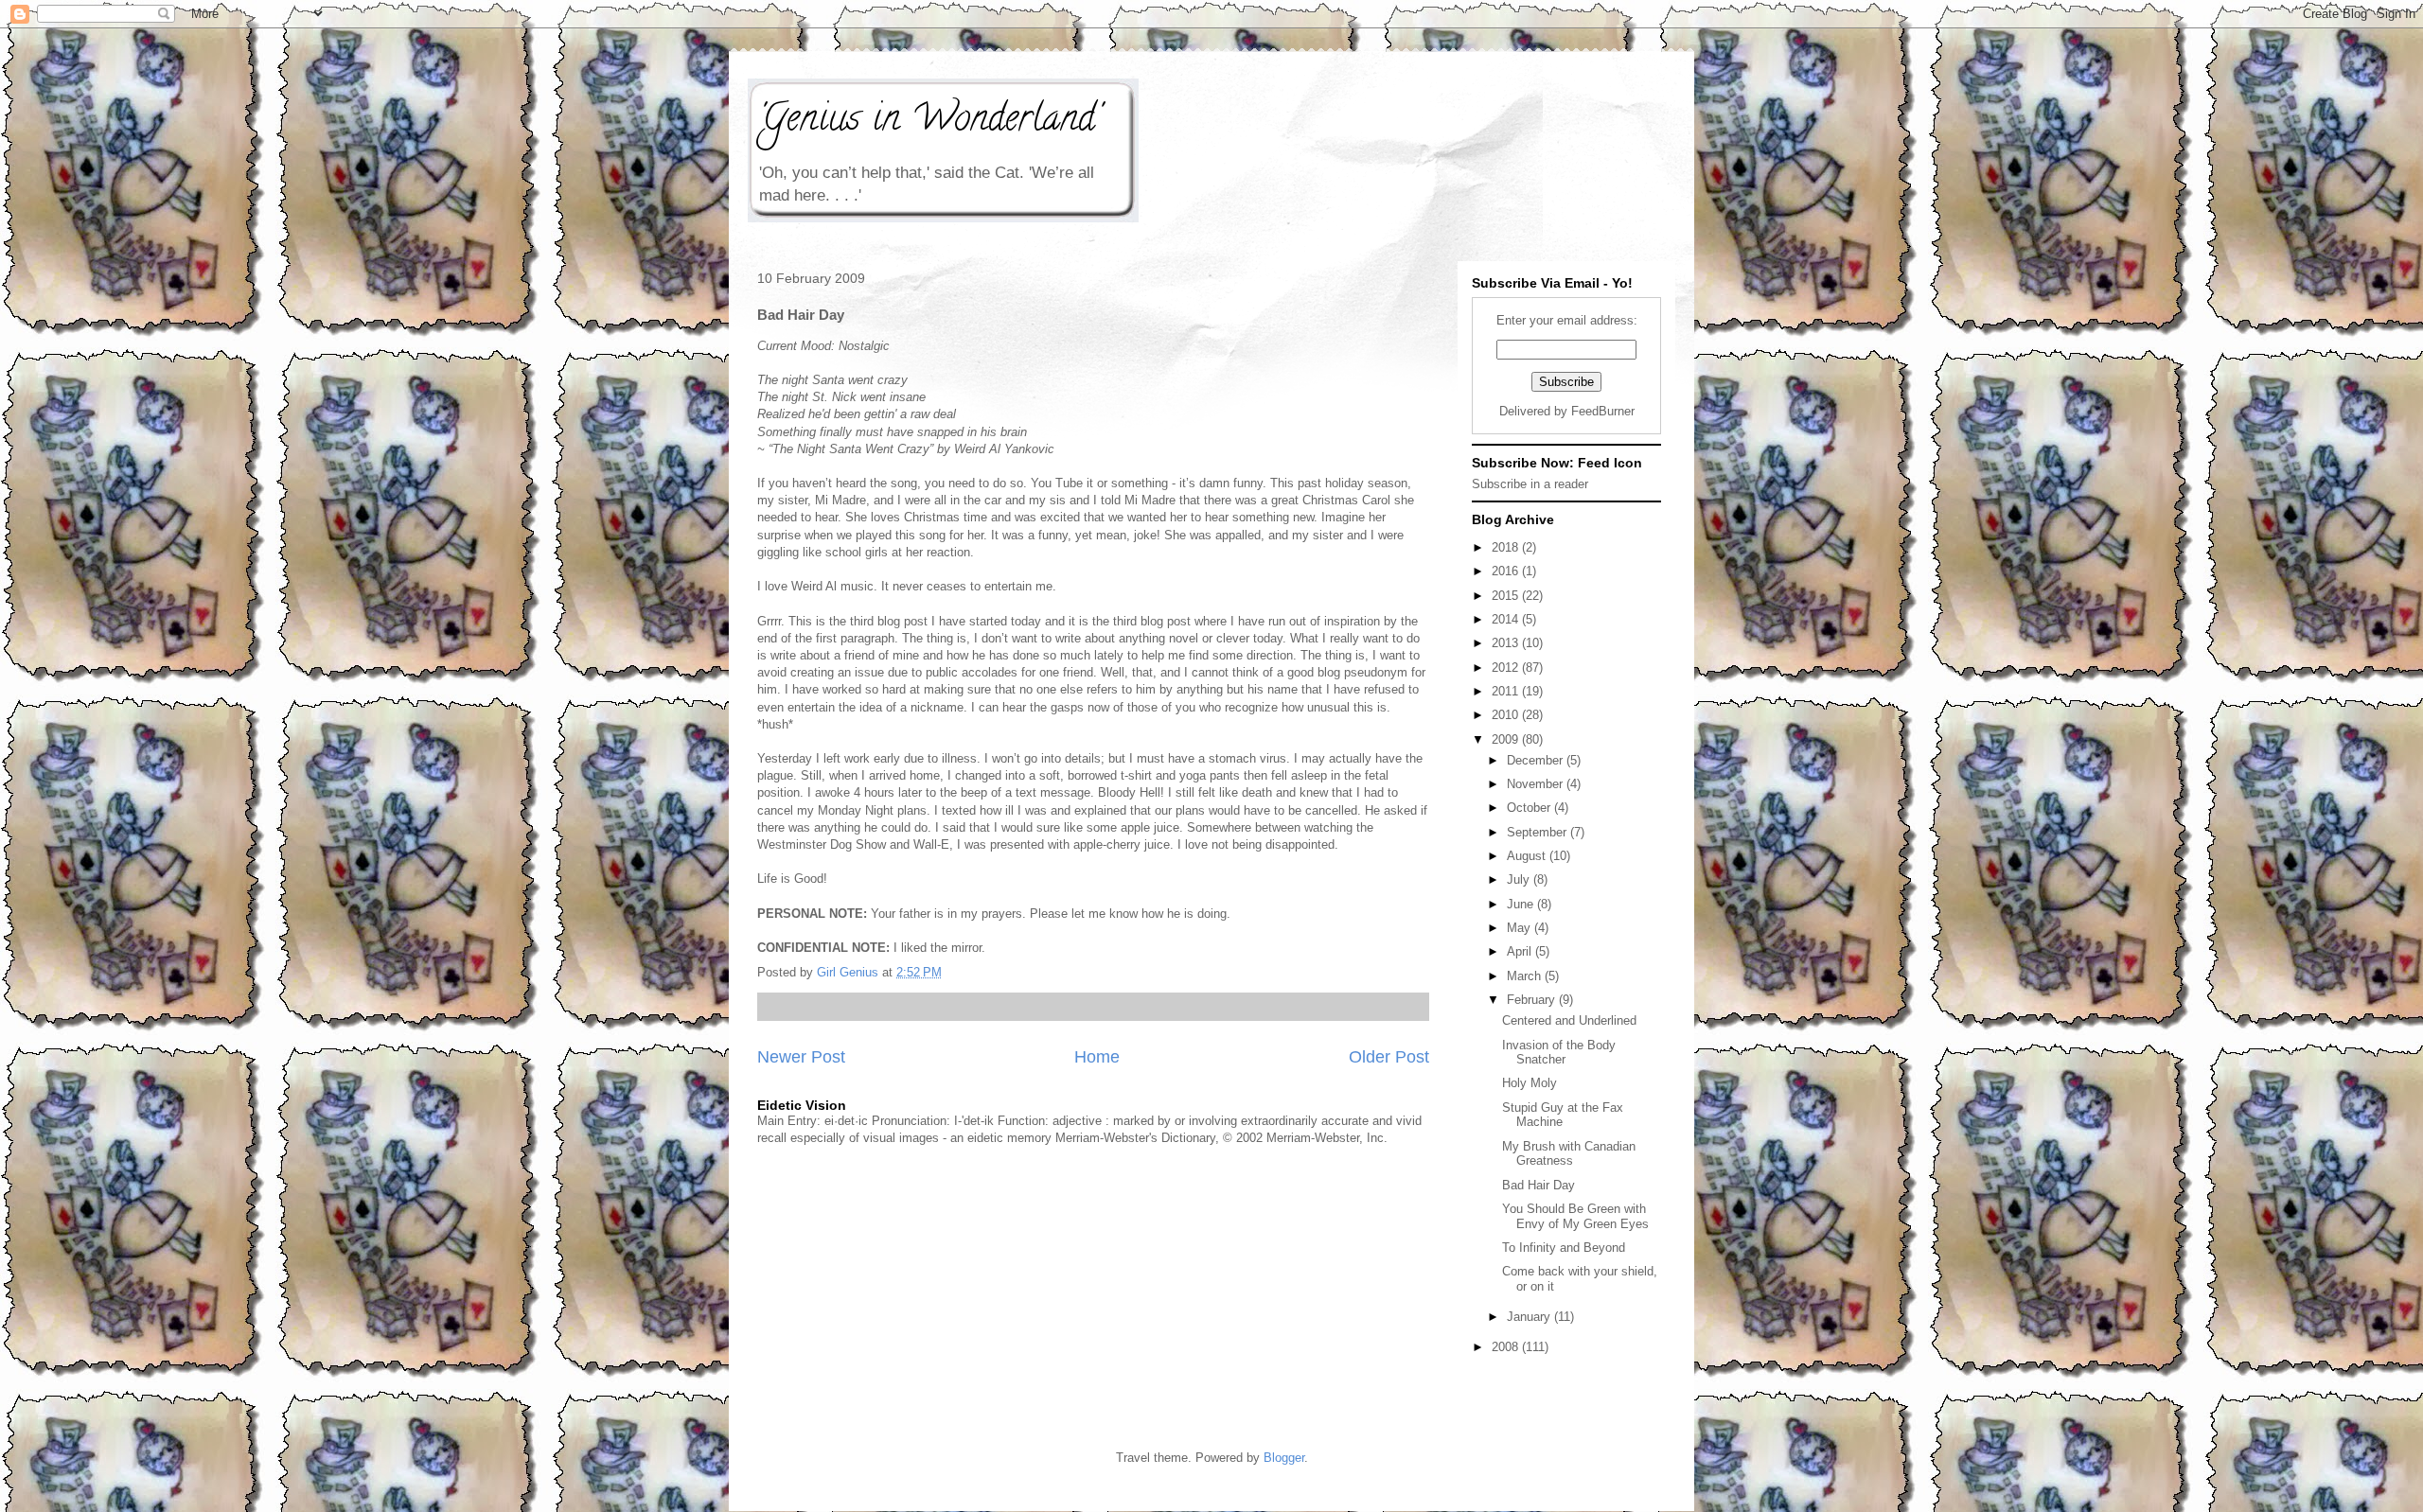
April (1521, 951)
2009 (1507, 739)
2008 (1507, 1347)
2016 (1507, 571)
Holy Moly (1530, 1083)
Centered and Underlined (1569, 1020)
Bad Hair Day (1539, 1185)
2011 (1507, 691)
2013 (1507, 643)
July (1520, 879)
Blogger (1284, 1458)
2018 (1507, 547)
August (1528, 856)
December (1537, 760)
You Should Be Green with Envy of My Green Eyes (1575, 1216)
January (1530, 1317)
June (1522, 904)
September (1539, 832)
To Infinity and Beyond (1564, 1248)
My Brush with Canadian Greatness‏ (1569, 1154)
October (1530, 808)
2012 (1507, 668)
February (1533, 1000)
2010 (1507, 715)
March (1526, 976)
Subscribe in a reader (1530, 484)
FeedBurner (1603, 411)
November (1537, 784)
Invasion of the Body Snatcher (1559, 1053)
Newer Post (801, 1057)
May (1521, 928)
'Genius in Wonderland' (929, 122)
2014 (1507, 619)
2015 (1507, 596)
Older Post (1389, 1057)
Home (1097, 1057)
